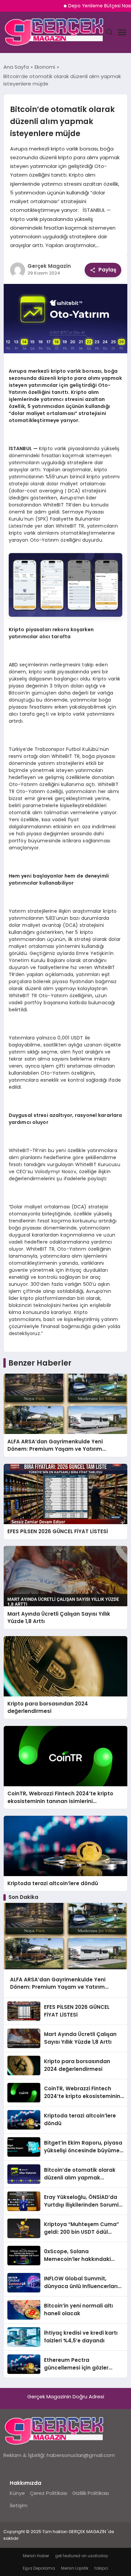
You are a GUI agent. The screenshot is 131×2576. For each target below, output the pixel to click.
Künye (17, 2493)
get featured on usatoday (82, 2556)
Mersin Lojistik (75, 2568)
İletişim (19, 2505)
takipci (101, 2568)
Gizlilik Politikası (91, 2493)
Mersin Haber (36, 2556)
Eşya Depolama (39, 2568)
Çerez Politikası (49, 2493)
